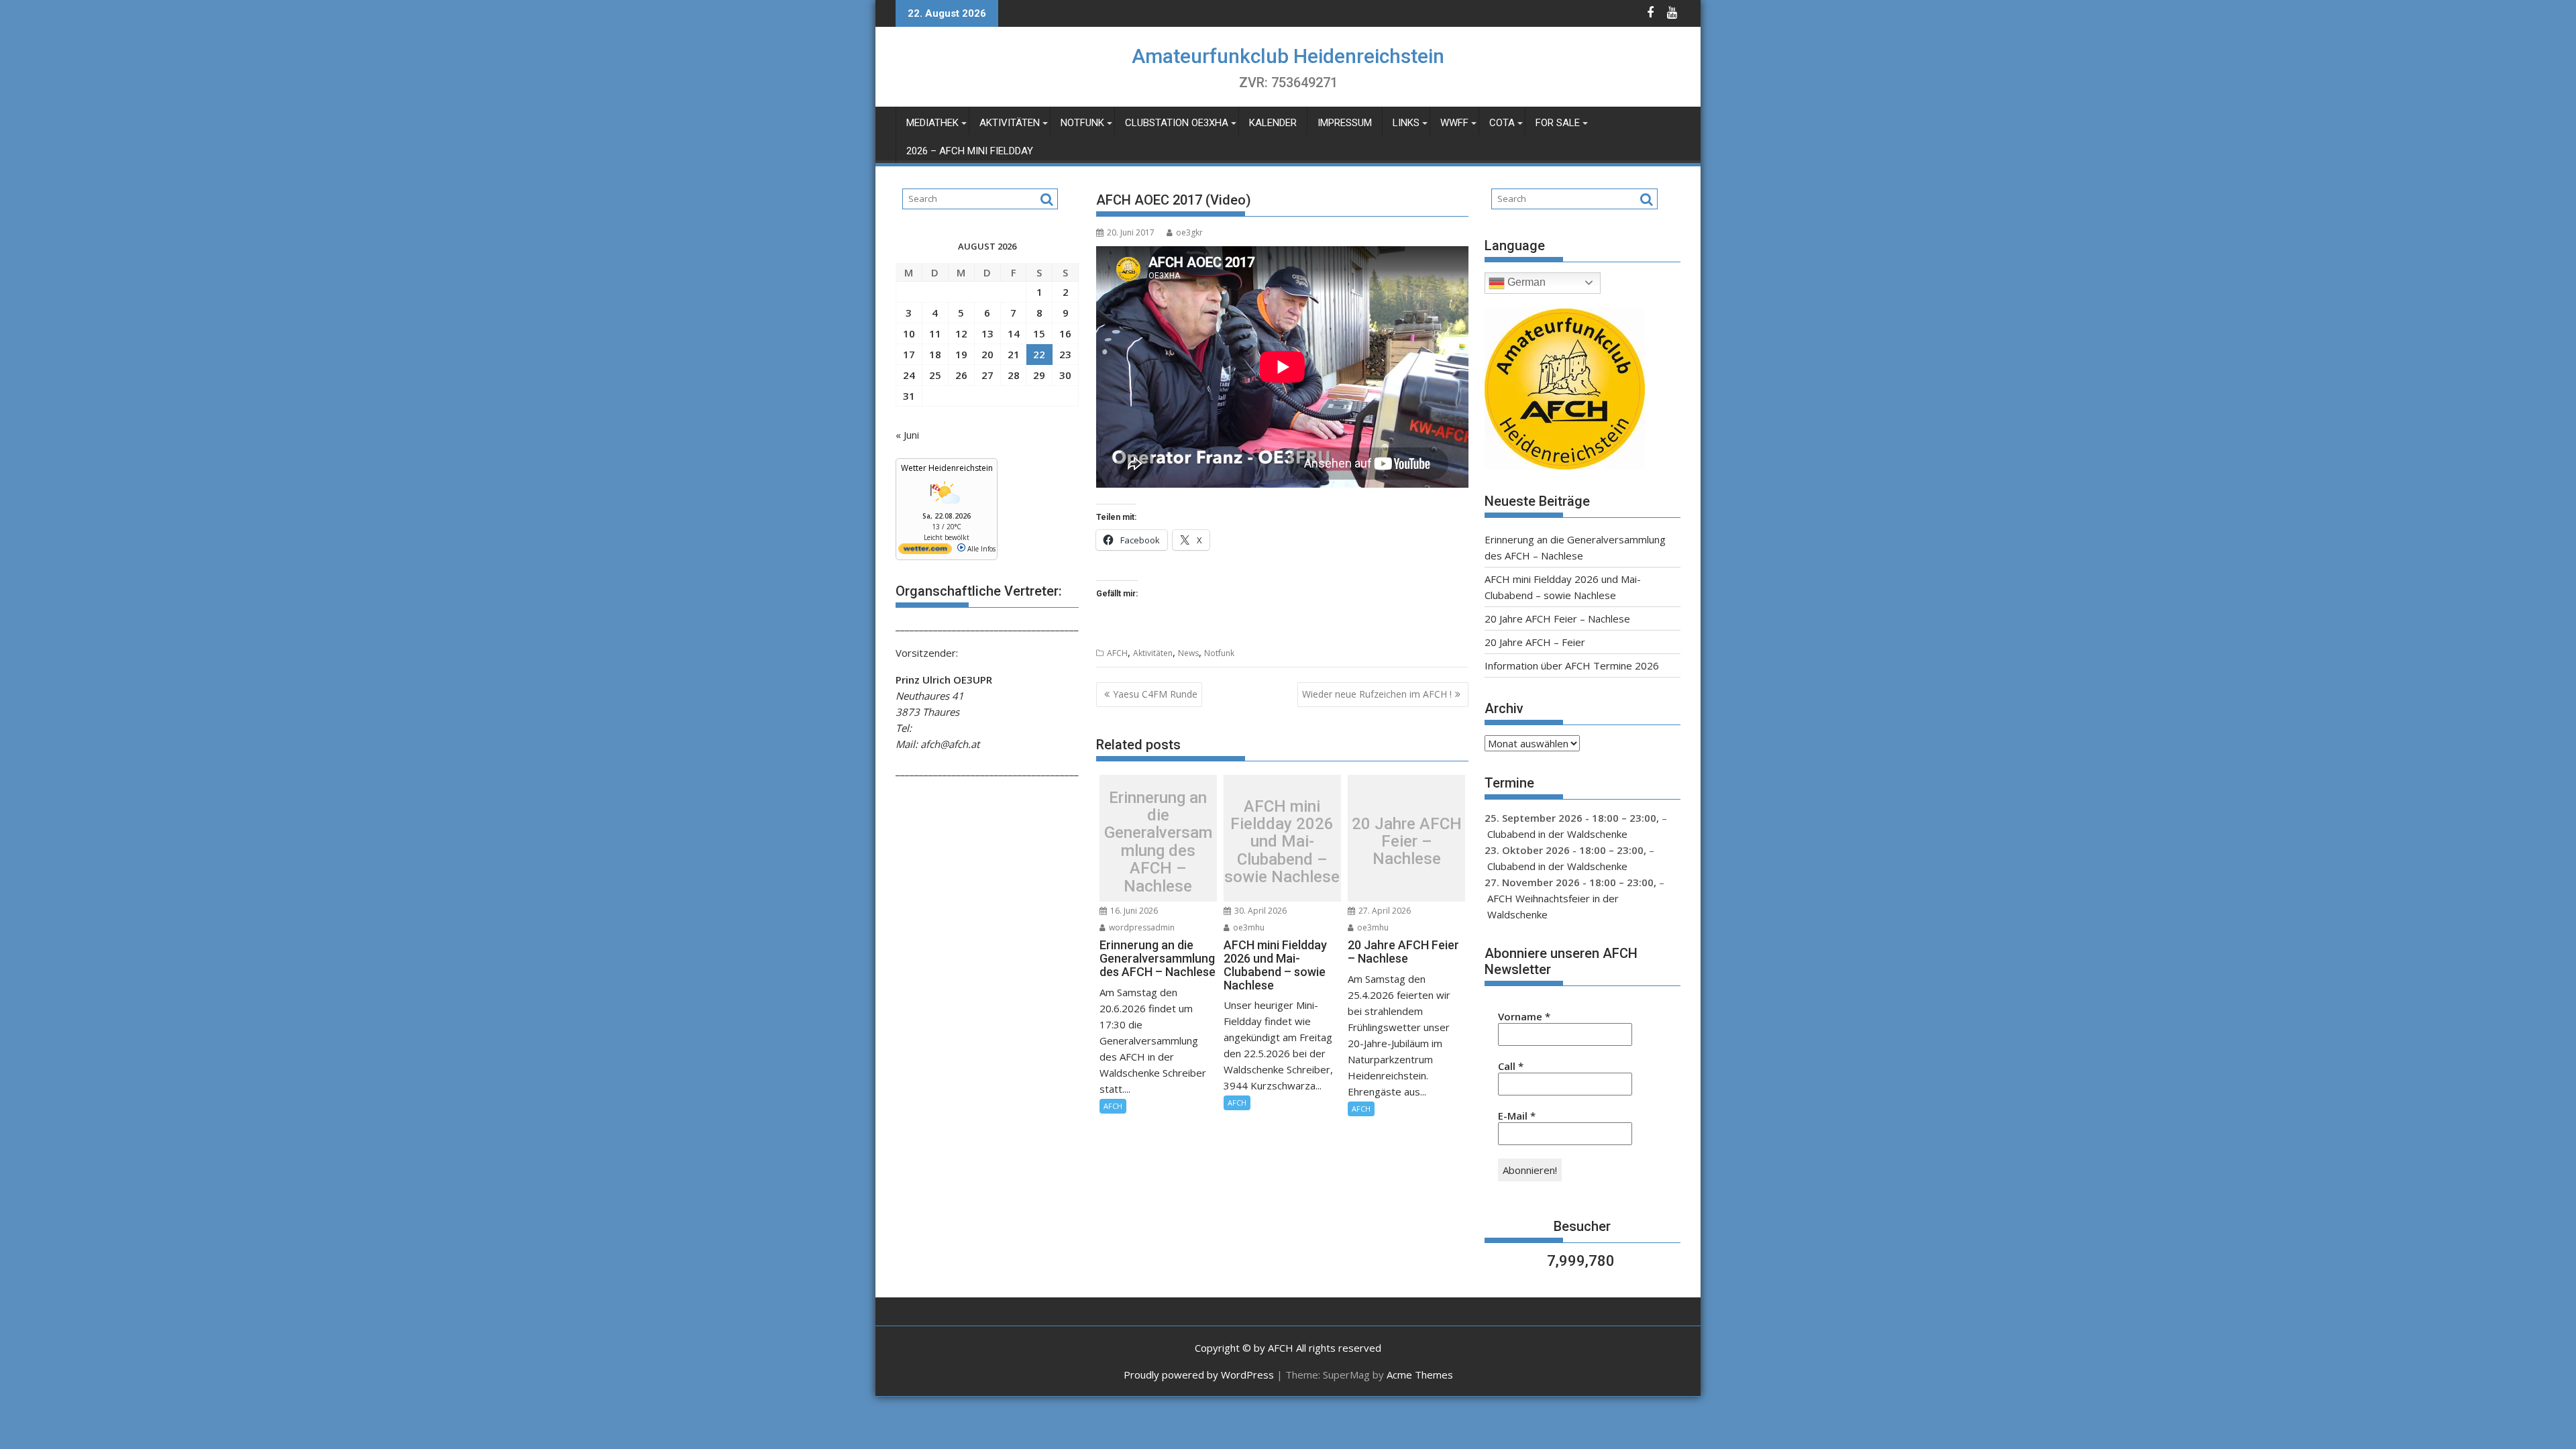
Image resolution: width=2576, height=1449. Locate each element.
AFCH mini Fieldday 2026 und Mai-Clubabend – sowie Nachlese (1282, 842)
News (1188, 653)
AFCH (1117, 653)
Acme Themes (1420, 1375)
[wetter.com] (925, 551)
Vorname (1524, 1016)
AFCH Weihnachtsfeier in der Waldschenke (1553, 906)
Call (1511, 1066)
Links (1406, 123)
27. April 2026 (1384, 911)
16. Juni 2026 (1133, 911)
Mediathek (932, 123)
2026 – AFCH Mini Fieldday (970, 151)
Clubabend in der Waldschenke (1557, 834)
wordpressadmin (1141, 927)
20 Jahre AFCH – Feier (1535, 642)
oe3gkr (1189, 232)
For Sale (1558, 123)
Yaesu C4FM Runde (1155, 694)
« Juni (907, 435)
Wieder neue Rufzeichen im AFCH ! (1377, 694)
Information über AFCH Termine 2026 (1572, 665)
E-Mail (1517, 1116)
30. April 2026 (1259, 911)
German (1525, 282)
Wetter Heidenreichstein (947, 468)
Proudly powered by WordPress (1199, 1375)
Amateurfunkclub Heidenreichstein (1288, 56)
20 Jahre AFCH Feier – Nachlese (1407, 842)
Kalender (1273, 123)
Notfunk (1082, 123)
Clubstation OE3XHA (1177, 123)
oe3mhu (1248, 927)
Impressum (1345, 123)
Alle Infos (980, 549)
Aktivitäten (1010, 123)
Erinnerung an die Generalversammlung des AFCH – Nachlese (1158, 842)
